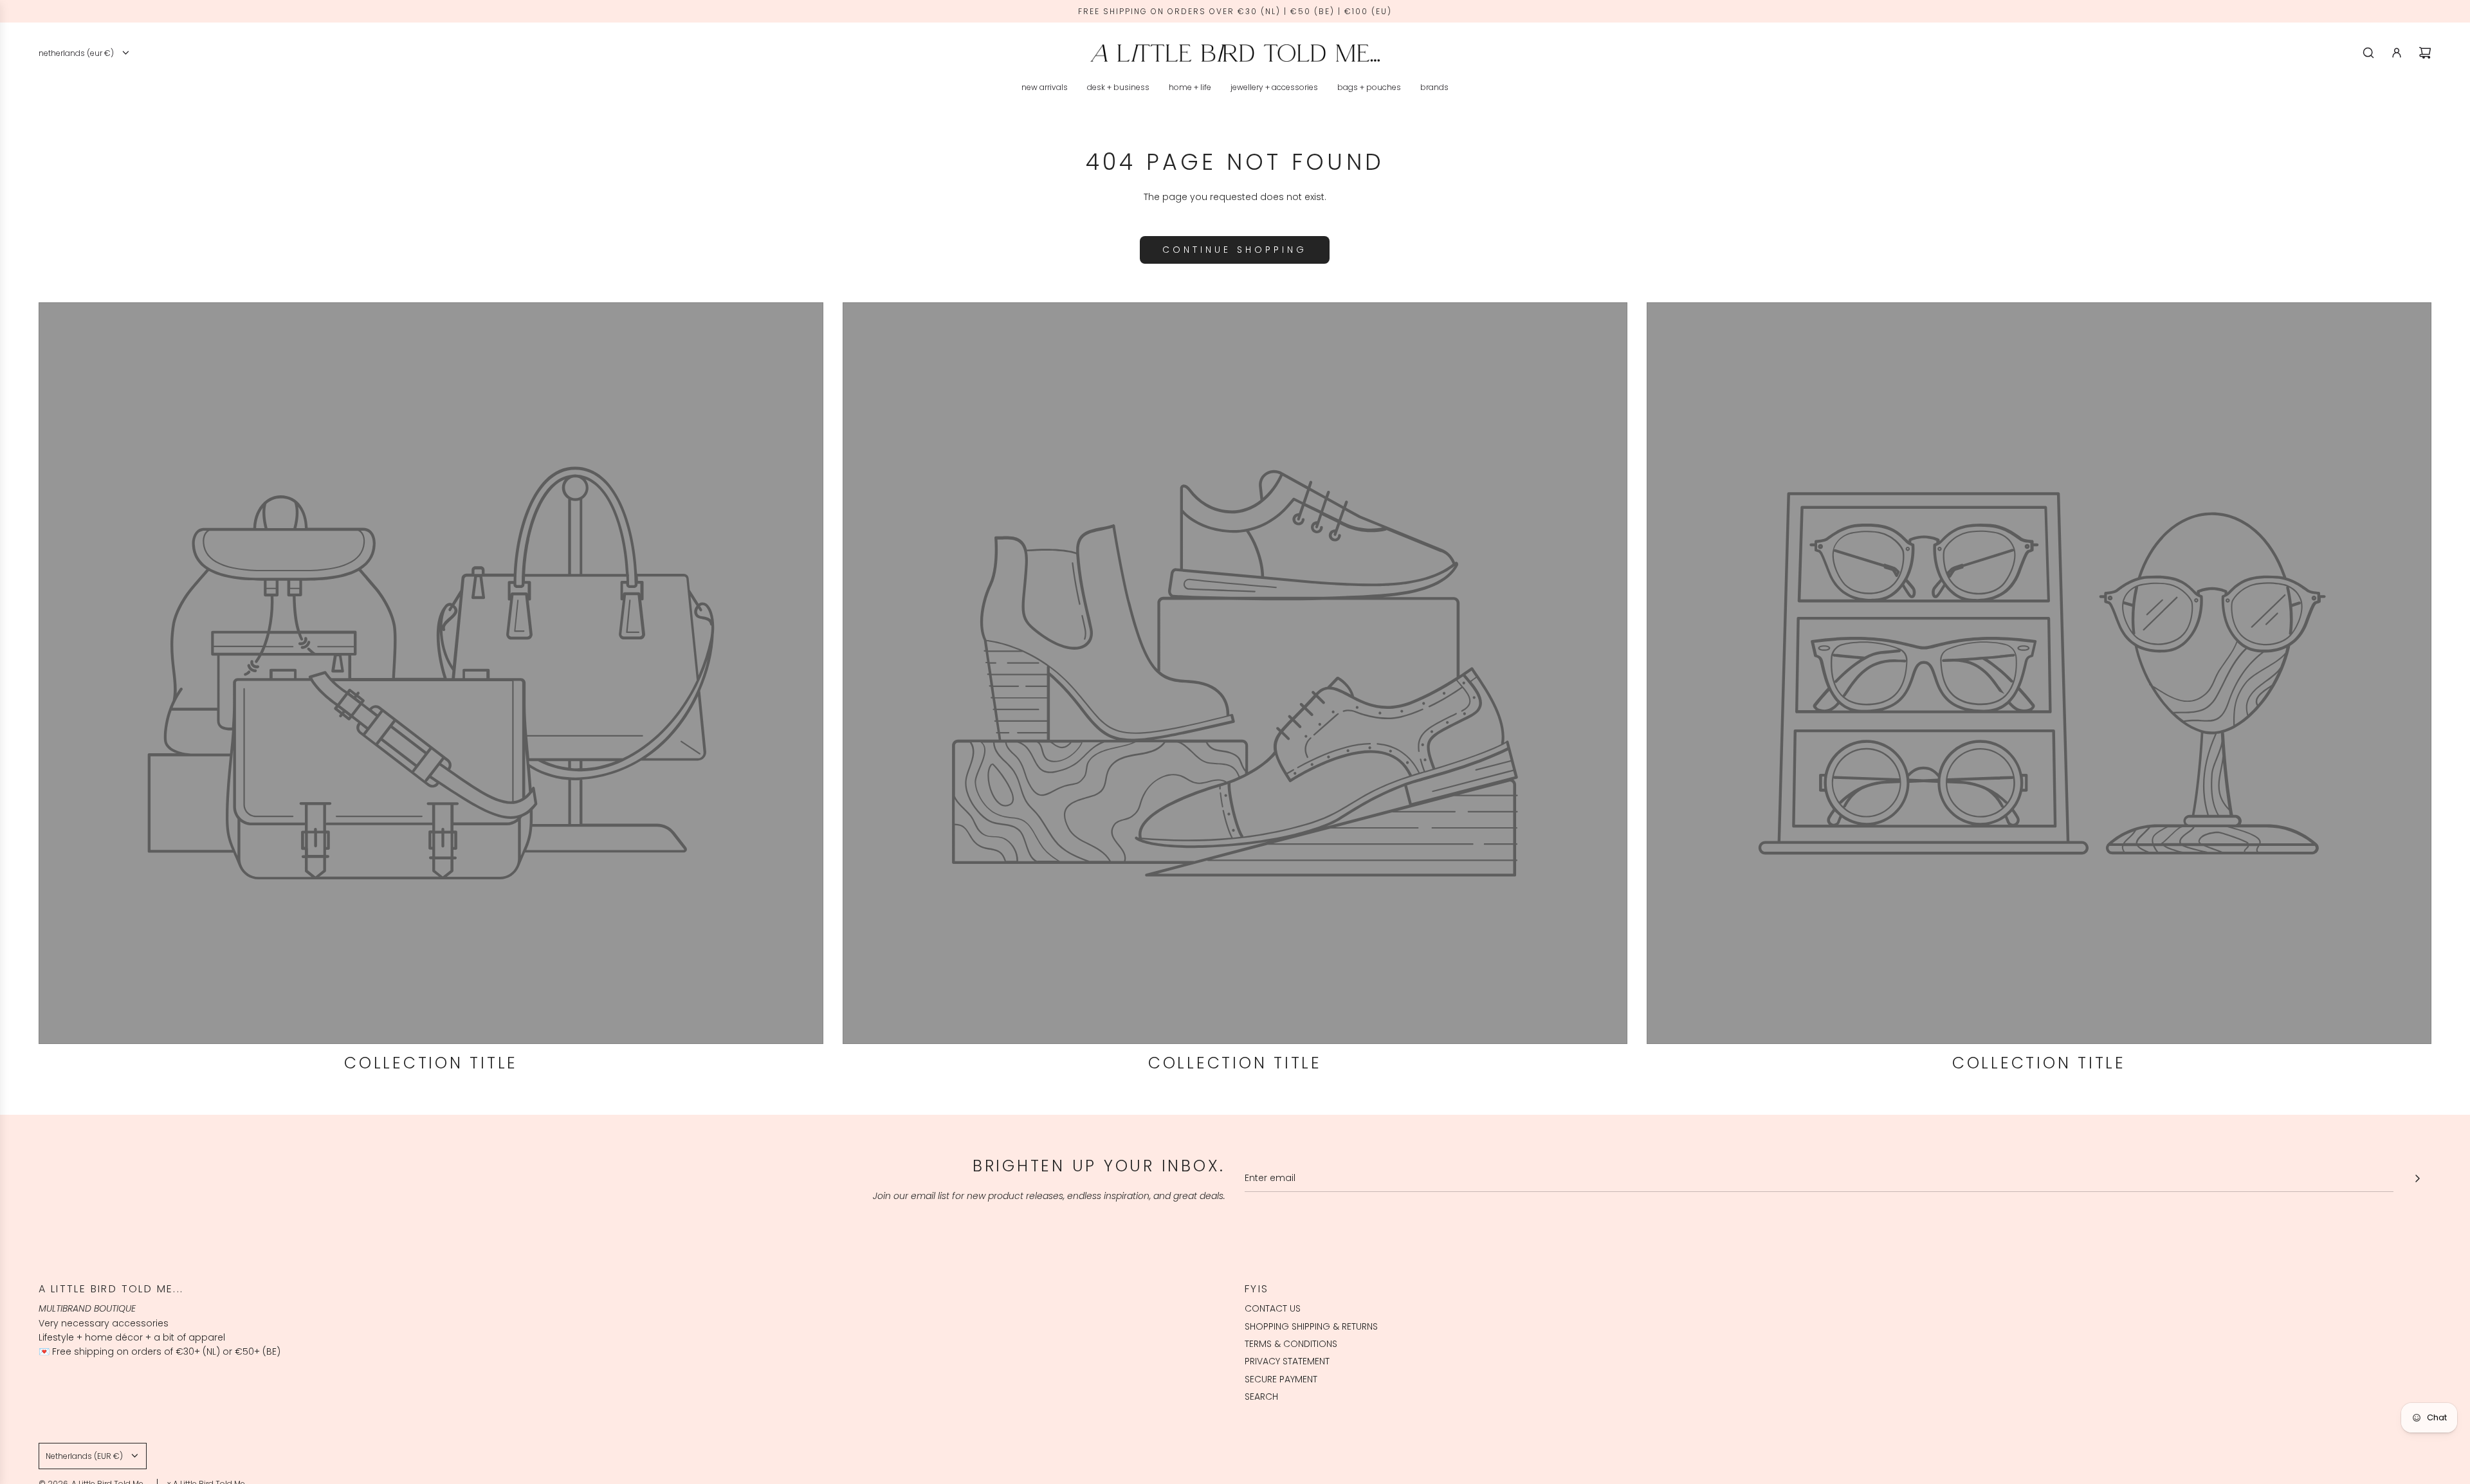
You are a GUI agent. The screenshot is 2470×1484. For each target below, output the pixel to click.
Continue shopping (1235, 250)
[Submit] (2417, 1178)
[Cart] (2425, 53)
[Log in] (2397, 53)
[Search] (2368, 53)
